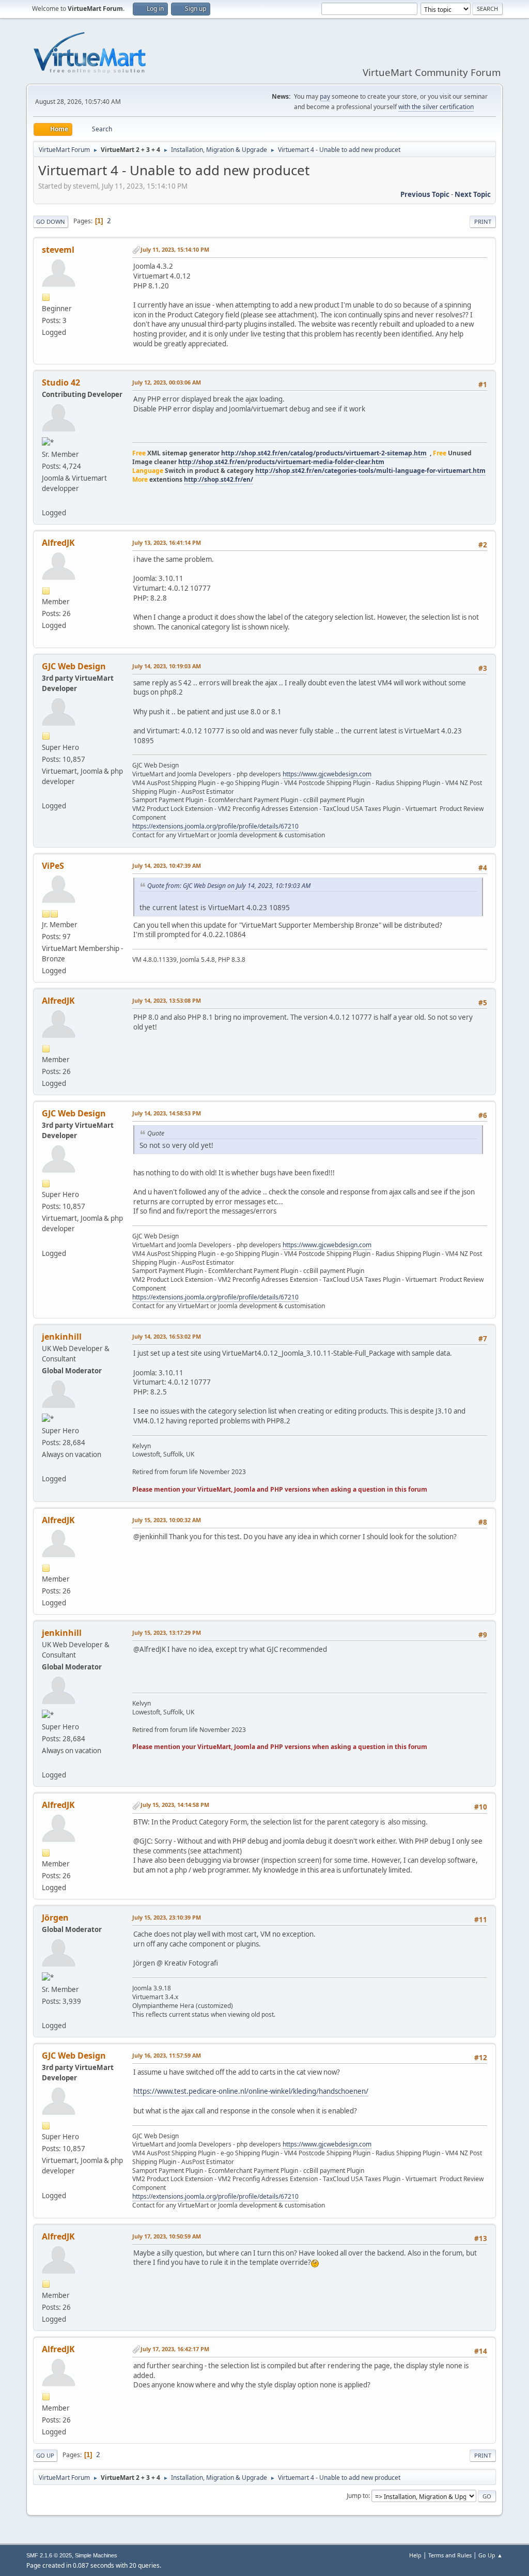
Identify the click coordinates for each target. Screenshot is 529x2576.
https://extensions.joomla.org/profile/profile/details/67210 (215, 826)
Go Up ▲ (491, 2555)
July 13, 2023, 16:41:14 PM (167, 542)
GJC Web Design (74, 666)
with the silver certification (436, 107)
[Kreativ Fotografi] (46, 2013)
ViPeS (53, 866)
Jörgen (55, 1918)
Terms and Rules (450, 2555)
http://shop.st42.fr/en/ (219, 479)
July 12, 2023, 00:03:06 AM (167, 382)
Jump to (357, 2496)
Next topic (473, 194)
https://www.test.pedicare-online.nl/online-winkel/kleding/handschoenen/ (251, 2091)
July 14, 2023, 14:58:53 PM (167, 1113)
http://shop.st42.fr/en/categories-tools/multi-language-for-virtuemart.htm (370, 471)
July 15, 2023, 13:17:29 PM (167, 1632)
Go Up (45, 2455)
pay (325, 96)
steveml (58, 250)
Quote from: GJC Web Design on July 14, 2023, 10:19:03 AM (229, 886)
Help (415, 2555)
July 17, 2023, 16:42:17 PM (175, 2349)
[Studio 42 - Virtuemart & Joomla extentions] (46, 500)
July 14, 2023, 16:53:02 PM (167, 1336)
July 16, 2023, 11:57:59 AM (167, 2055)
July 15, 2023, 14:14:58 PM (175, 1805)
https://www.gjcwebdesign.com (327, 774)
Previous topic (425, 194)
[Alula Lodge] (46, 1466)
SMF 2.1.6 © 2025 (49, 2555)
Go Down (51, 221)
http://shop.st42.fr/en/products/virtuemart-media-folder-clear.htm (281, 462)
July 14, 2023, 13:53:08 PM (167, 1000)
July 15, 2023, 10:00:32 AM (167, 1520)
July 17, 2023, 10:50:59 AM (167, 2236)
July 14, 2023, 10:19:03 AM (167, 666)
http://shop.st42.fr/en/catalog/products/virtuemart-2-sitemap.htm (324, 453)
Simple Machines (96, 2555)
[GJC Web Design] (46, 793)
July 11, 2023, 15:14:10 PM (175, 249)
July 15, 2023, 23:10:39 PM (167, 1917)
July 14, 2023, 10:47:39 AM (167, 865)
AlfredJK (58, 543)
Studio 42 (61, 382)
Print (483, 221)
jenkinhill (62, 1337)
